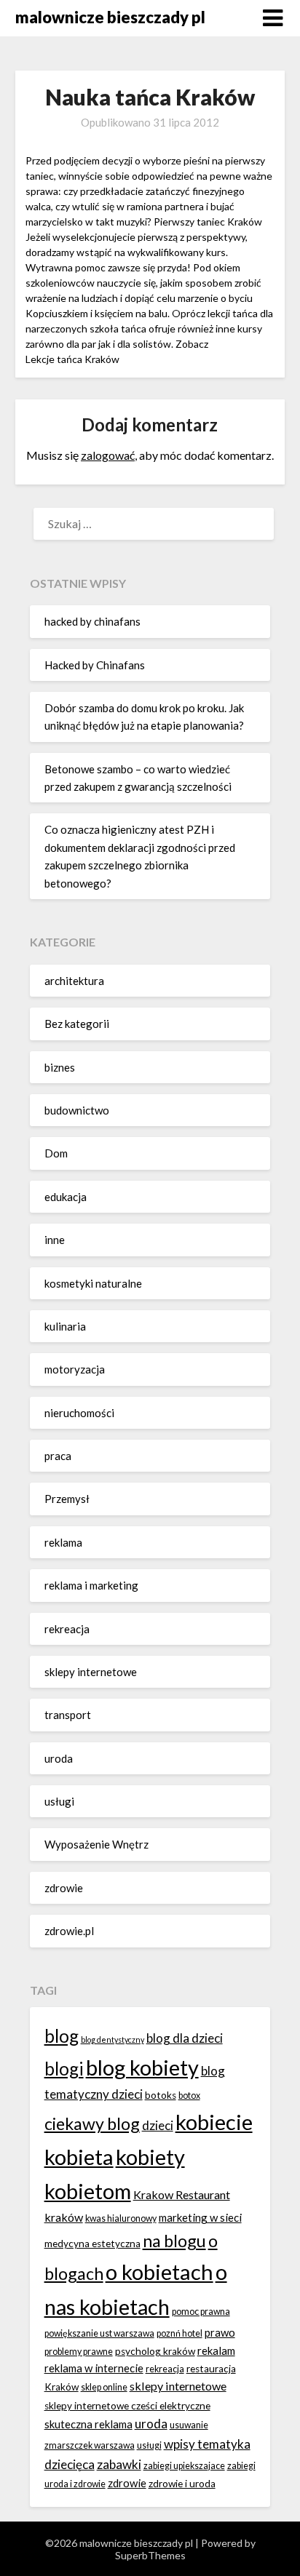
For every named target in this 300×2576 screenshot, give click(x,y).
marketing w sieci (200, 2217)
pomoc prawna (201, 2312)
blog (62, 2036)
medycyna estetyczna (92, 2244)
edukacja (66, 1197)
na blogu (174, 2241)
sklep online (104, 2387)
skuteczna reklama (88, 2424)
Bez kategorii (77, 1024)
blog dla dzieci (185, 2038)
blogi (64, 2069)
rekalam (216, 2350)
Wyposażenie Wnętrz (96, 1844)
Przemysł (67, 1499)
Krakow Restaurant (182, 2194)
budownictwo (77, 1110)
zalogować (108, 455)
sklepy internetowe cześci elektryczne (127, 2406)
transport (68, 1715)
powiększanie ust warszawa (99, 2333)
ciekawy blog (92, 2124)
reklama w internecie (94, 2368)
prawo (220, 2332)
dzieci (158, 2125)
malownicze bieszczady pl (110, 17)
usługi (59, 1801)
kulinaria (65, 1326)
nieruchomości (79, 1413)
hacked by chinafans (92, 621)
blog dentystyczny (112, 2039)
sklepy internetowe (91, 1672)
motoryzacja (75, 1369)
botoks (161, 2095)
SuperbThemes (150, 2555)
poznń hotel (179, 2333)
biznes (60, 1067)
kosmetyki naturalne (93, 1283)
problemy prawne (79, 2352)
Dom (56, 1153)
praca (58, 1456)
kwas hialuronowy (121, 2218)
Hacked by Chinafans (95, 665)
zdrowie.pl (69, 1931)
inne (55, 1240)
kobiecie (214, 2122)
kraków (64, 2217)
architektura (74, 981)
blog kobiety (142, 2067)
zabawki (119, 2464)
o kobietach (159, 2272)
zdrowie (64, 1888)
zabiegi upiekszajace (184, 2466)
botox (189, 2096)
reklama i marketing (91, 1585)
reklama (63, 1542)
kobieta (79, 2157)
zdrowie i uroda (182, 2484)
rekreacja (67, 1629)
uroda (59, 1758)
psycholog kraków (155, 2351)
